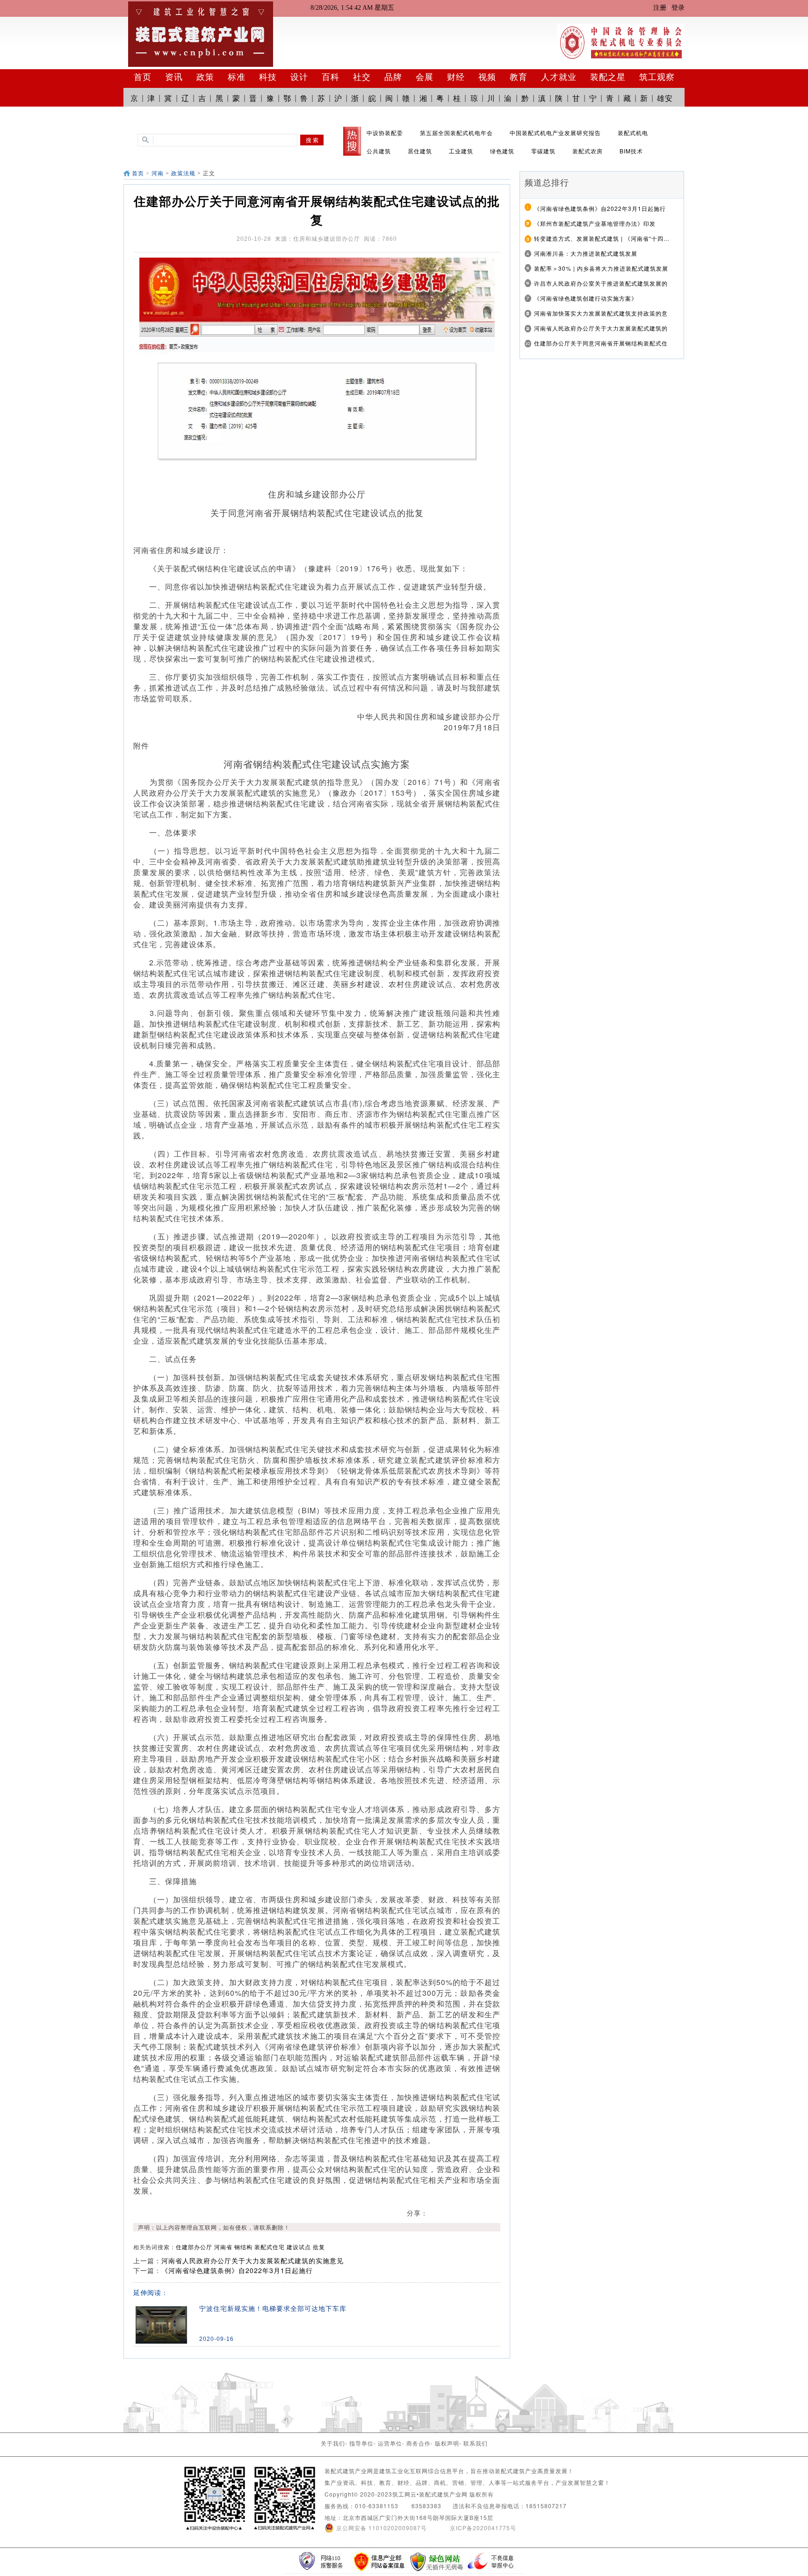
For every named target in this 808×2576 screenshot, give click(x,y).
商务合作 (418, 2443)
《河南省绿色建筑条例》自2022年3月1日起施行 (237, 2270)
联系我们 (476, 2443)
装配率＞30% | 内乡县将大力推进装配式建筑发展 (601, 268)
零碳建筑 (543, 151)
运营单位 (390, 2443)
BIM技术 (631, 151)
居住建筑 (420, 151)
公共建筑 (379, 151)
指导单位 (361, 2443)
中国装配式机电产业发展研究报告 (555, 133)
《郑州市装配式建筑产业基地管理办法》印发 (595, 223)
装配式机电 (633, 133)
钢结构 (243, 2247)
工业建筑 (461, 151)
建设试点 (299, 2247)
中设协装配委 (385, 133)
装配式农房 (588, 151)
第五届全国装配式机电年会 (456, 133)
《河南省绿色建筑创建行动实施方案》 (586, 298)
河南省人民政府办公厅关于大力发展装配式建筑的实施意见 (252, 2260)
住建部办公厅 (194, 2247)
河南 (158, 173)
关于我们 (333, 2443)
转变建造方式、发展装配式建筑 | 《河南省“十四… (602, 238)
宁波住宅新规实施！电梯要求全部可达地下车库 (273, 2309)
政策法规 (183, 173)
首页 (138, 173)
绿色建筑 (502, 151)
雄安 (665, 98)
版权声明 (447, 2443)
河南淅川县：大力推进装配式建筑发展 (586, 253)
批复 (319, 2247)
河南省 (223, 2247)
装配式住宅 (270, 2247)
